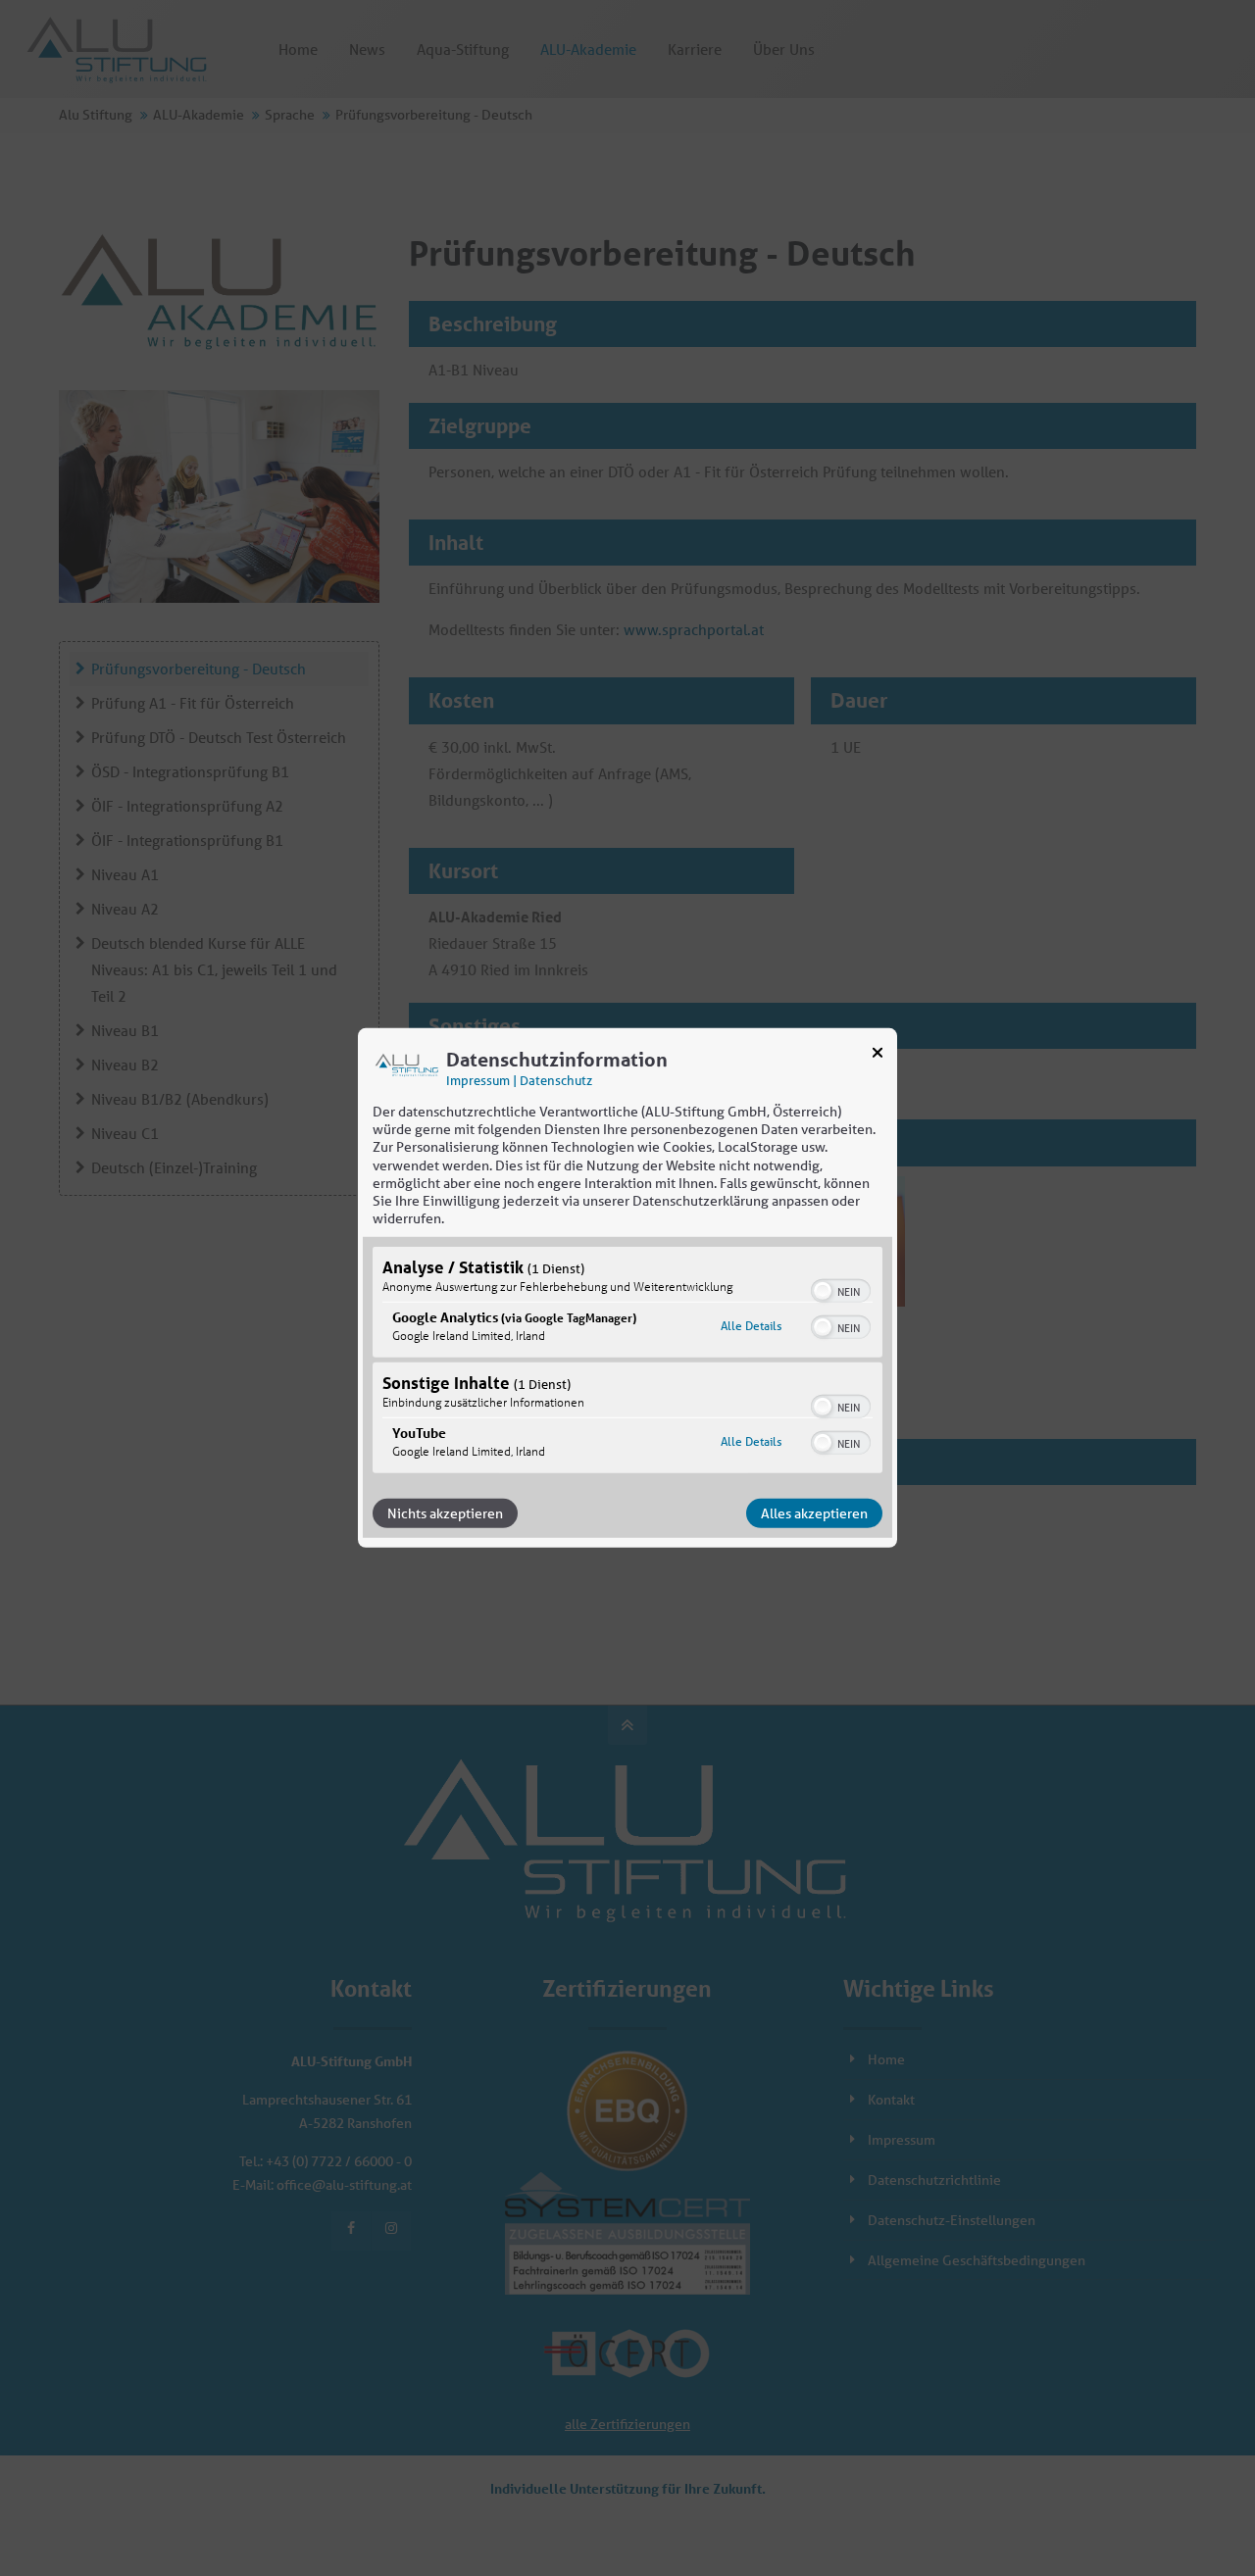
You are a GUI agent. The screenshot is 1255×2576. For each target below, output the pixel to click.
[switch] (841, 1289)
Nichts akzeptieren (445, 1513)
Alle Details (751, 1326)
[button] (823, 1291)
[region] (627, 1362)
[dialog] (627, 1288)
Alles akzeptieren (814, 1513)
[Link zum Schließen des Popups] (878, 1057)
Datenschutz (556, 1081)
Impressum (478, 1081)
